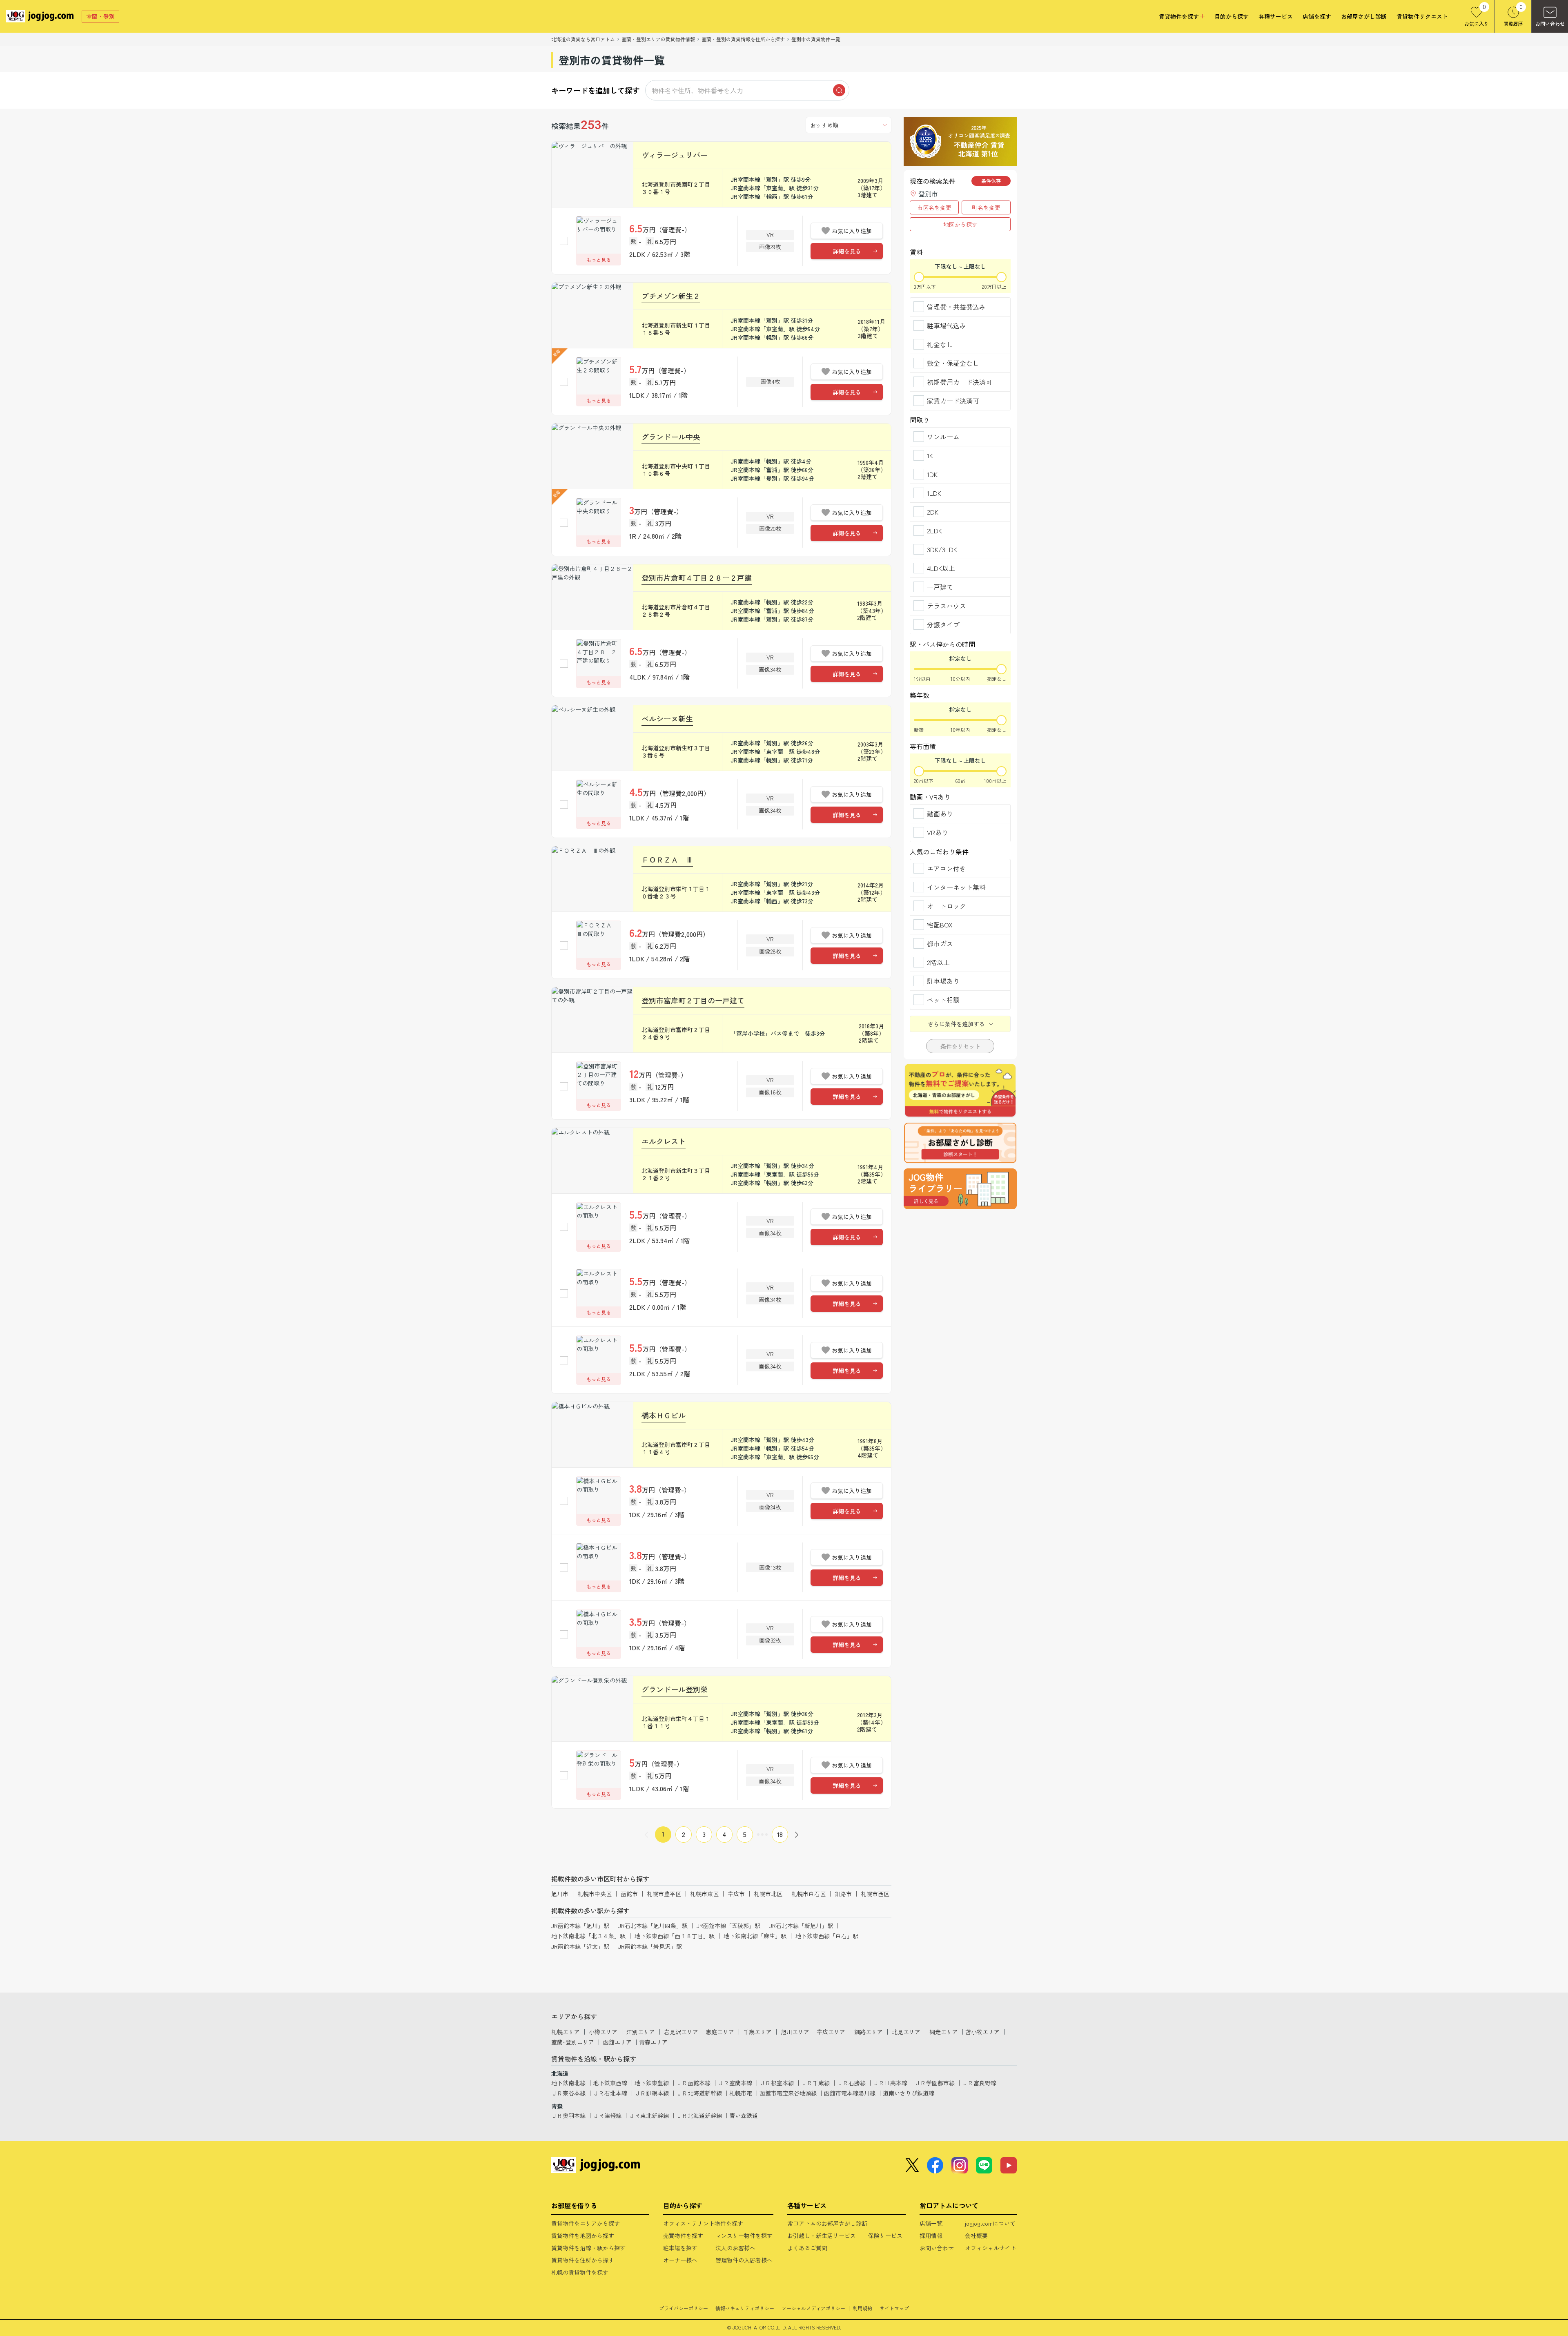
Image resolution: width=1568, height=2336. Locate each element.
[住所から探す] (960, 1189)
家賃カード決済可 (953, 401)
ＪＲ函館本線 (693, 2083)
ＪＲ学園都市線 (935, 2083)
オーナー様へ (680, 2260)
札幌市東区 (704, 1894)
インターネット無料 (956, 887)
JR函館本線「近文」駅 (580, 1946)
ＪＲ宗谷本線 (568, 2093)
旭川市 (560, 1894)
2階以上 (938, 962)
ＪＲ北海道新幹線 (699, 2093)
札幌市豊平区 (664, 1894)
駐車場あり (943, 981)
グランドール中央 (671, 437)
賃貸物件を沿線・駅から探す (588, 2248)
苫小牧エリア (982, 2032)
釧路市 (843, 1894)
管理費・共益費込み (956, 307)
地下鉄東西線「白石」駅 (827, 1936)
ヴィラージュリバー (675, 155)
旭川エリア (795, 2032)
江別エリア (641, 2032)
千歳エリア (757, 2032)
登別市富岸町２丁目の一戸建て (693, 1000)
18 (780, 1834)
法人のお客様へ (735, 2248)
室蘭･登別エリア (573, 2042)
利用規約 (862, 2308)
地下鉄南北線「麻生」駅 (755, 1936)
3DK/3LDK (942, 549)
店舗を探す (1317, 17)
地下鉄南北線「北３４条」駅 (588, 1936)
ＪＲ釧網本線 (652, 2093)
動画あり (940, 814)
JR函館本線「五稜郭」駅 (728, 1926)
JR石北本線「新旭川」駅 (801, 1926)
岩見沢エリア (681, 2032)
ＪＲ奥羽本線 (568, 2115)
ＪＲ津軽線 (607, 2115)
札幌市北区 (768, 1894)
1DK (932, 474)
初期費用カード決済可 (960, 382)
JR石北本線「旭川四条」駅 (653, 1926)
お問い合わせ (937, 2248)
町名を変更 (986, 207)
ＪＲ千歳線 (815, 2083)
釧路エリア (869, 2032)
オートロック (947, 906)
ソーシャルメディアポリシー (813, 2308)
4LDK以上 (941, 568)
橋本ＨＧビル (664, 1415)
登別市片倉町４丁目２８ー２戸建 (697, 577)
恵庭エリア (720, 2032)
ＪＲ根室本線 (777, 2083)
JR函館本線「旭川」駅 (580, 1926)
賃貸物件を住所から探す (583, 2260)
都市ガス (940, 943)
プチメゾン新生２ (671, 296)
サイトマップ (894, 2308)
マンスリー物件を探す (744, 2236)
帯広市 (736, 1894)
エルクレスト (664, 1141)
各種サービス (1276, 17)
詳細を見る (847, 251)
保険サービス (885, 2236)
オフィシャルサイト (991, 2248)
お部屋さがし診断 (1364, 17)
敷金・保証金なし (953, 363)
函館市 (629, 1894)
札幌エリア (566, 2032)
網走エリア (944, 2032)
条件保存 (991, 181)
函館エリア (617, 2042)
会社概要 (976, 2236)
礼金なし (940, 344)
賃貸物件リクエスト (1422, 17)
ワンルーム (943, 437)
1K (930, 455)
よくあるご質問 (807, 2248)
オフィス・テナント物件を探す (703, 2223)
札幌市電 (741, 2093)
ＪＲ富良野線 (979, 2083)
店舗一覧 (931, 2223)
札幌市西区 (875, 1894)
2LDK (934, 531)
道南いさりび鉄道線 (909, 2093)
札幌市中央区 (595, 1894)
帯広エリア (831, 2032)
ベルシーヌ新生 (667, 718)
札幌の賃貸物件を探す (580, 2272)
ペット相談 (943, 1000)
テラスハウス (947, 606)
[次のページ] (797, 1834)
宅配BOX (940, 925)
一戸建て (940, 587)
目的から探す (1232, 17)
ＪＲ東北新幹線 (649, 2115)
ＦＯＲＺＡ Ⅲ (667, 859)
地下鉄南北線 (568, 2083)
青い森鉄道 (744, 2115)
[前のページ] (646, 1834)
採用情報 (931, 2236)
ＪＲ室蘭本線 (735, 2083)
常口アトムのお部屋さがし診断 (827, 2223)
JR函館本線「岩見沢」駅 (650, 1946)
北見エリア (906, 2032)
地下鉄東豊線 (652, 2083)
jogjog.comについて (990, 2223)
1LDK (934, 493)
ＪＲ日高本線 (890, 2083)
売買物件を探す (683, 2236)
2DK (933, 512)
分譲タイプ (943, 624)
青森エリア (653, 2042)
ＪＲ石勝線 (851, 2083)
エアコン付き (947, 868)
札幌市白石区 (808, 1894)
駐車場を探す (680, 2248)
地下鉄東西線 (610, 2083)
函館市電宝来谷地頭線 (788, 2093)
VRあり (938, 832)
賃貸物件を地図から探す (583, 2236)
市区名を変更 (934, 207)
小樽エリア (603, 2032)
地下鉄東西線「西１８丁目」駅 (675, 1936)
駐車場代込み (947, 325)
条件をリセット (960, 1046)
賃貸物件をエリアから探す (586, 2223)
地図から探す (960, 224)
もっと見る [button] (599, 260)
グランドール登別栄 (675, 1689)
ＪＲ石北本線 (610, 2093)
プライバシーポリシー (684, 2308)
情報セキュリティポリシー (745, 2308)
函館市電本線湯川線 (850, 2093)
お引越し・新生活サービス (822, 2236)
